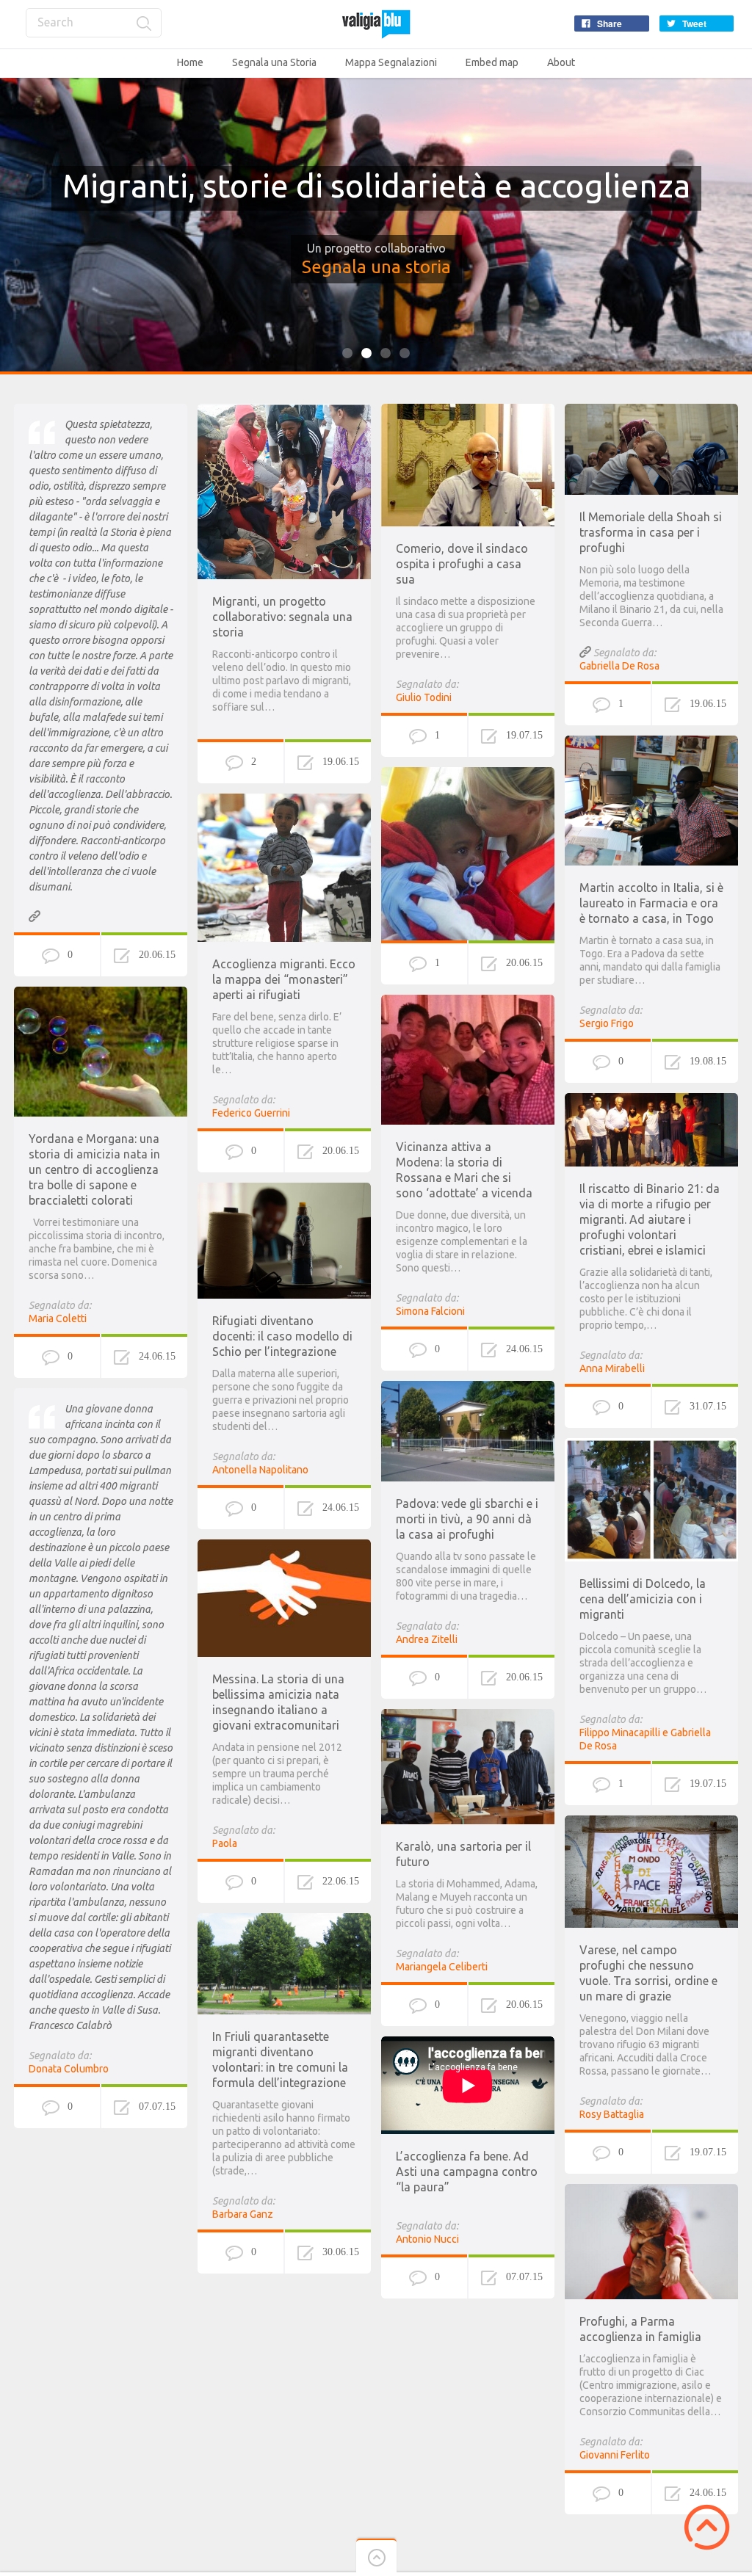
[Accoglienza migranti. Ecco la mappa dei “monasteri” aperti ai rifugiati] (284, 800)
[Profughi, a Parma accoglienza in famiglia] (651, 2191)
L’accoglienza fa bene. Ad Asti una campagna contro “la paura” (467, 2172)
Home (190, 62)
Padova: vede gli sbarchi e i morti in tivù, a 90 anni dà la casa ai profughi (467, 1519)
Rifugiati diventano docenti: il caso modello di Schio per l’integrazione (282, 1336)
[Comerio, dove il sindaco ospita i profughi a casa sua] (468, 410)
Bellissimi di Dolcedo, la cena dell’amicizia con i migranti (643, 1599)
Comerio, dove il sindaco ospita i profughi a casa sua (462, 564)
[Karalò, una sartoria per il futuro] (468, 1716)
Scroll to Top (707, 2527)
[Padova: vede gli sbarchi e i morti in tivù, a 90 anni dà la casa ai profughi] (468, 1387)
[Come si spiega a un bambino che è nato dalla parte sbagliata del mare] (468, 774)
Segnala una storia (376, 267)
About (561, 62)
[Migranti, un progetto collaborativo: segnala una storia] (284, 410)
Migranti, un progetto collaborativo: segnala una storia (282, 617)
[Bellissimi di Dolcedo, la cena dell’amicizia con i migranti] (651, 1445)
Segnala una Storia (274, 62)
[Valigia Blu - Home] (376, 24)
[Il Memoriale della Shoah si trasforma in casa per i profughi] (651, 410)
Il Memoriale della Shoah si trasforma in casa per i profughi (651, 532)
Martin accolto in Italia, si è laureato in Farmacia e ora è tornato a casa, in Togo (651, 903)
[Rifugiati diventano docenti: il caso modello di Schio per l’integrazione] (284, 1189)
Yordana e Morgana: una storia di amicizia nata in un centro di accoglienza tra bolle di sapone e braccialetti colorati (94, 1169)
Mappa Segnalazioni (391, 62)
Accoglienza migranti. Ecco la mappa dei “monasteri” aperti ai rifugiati (284, 979)
